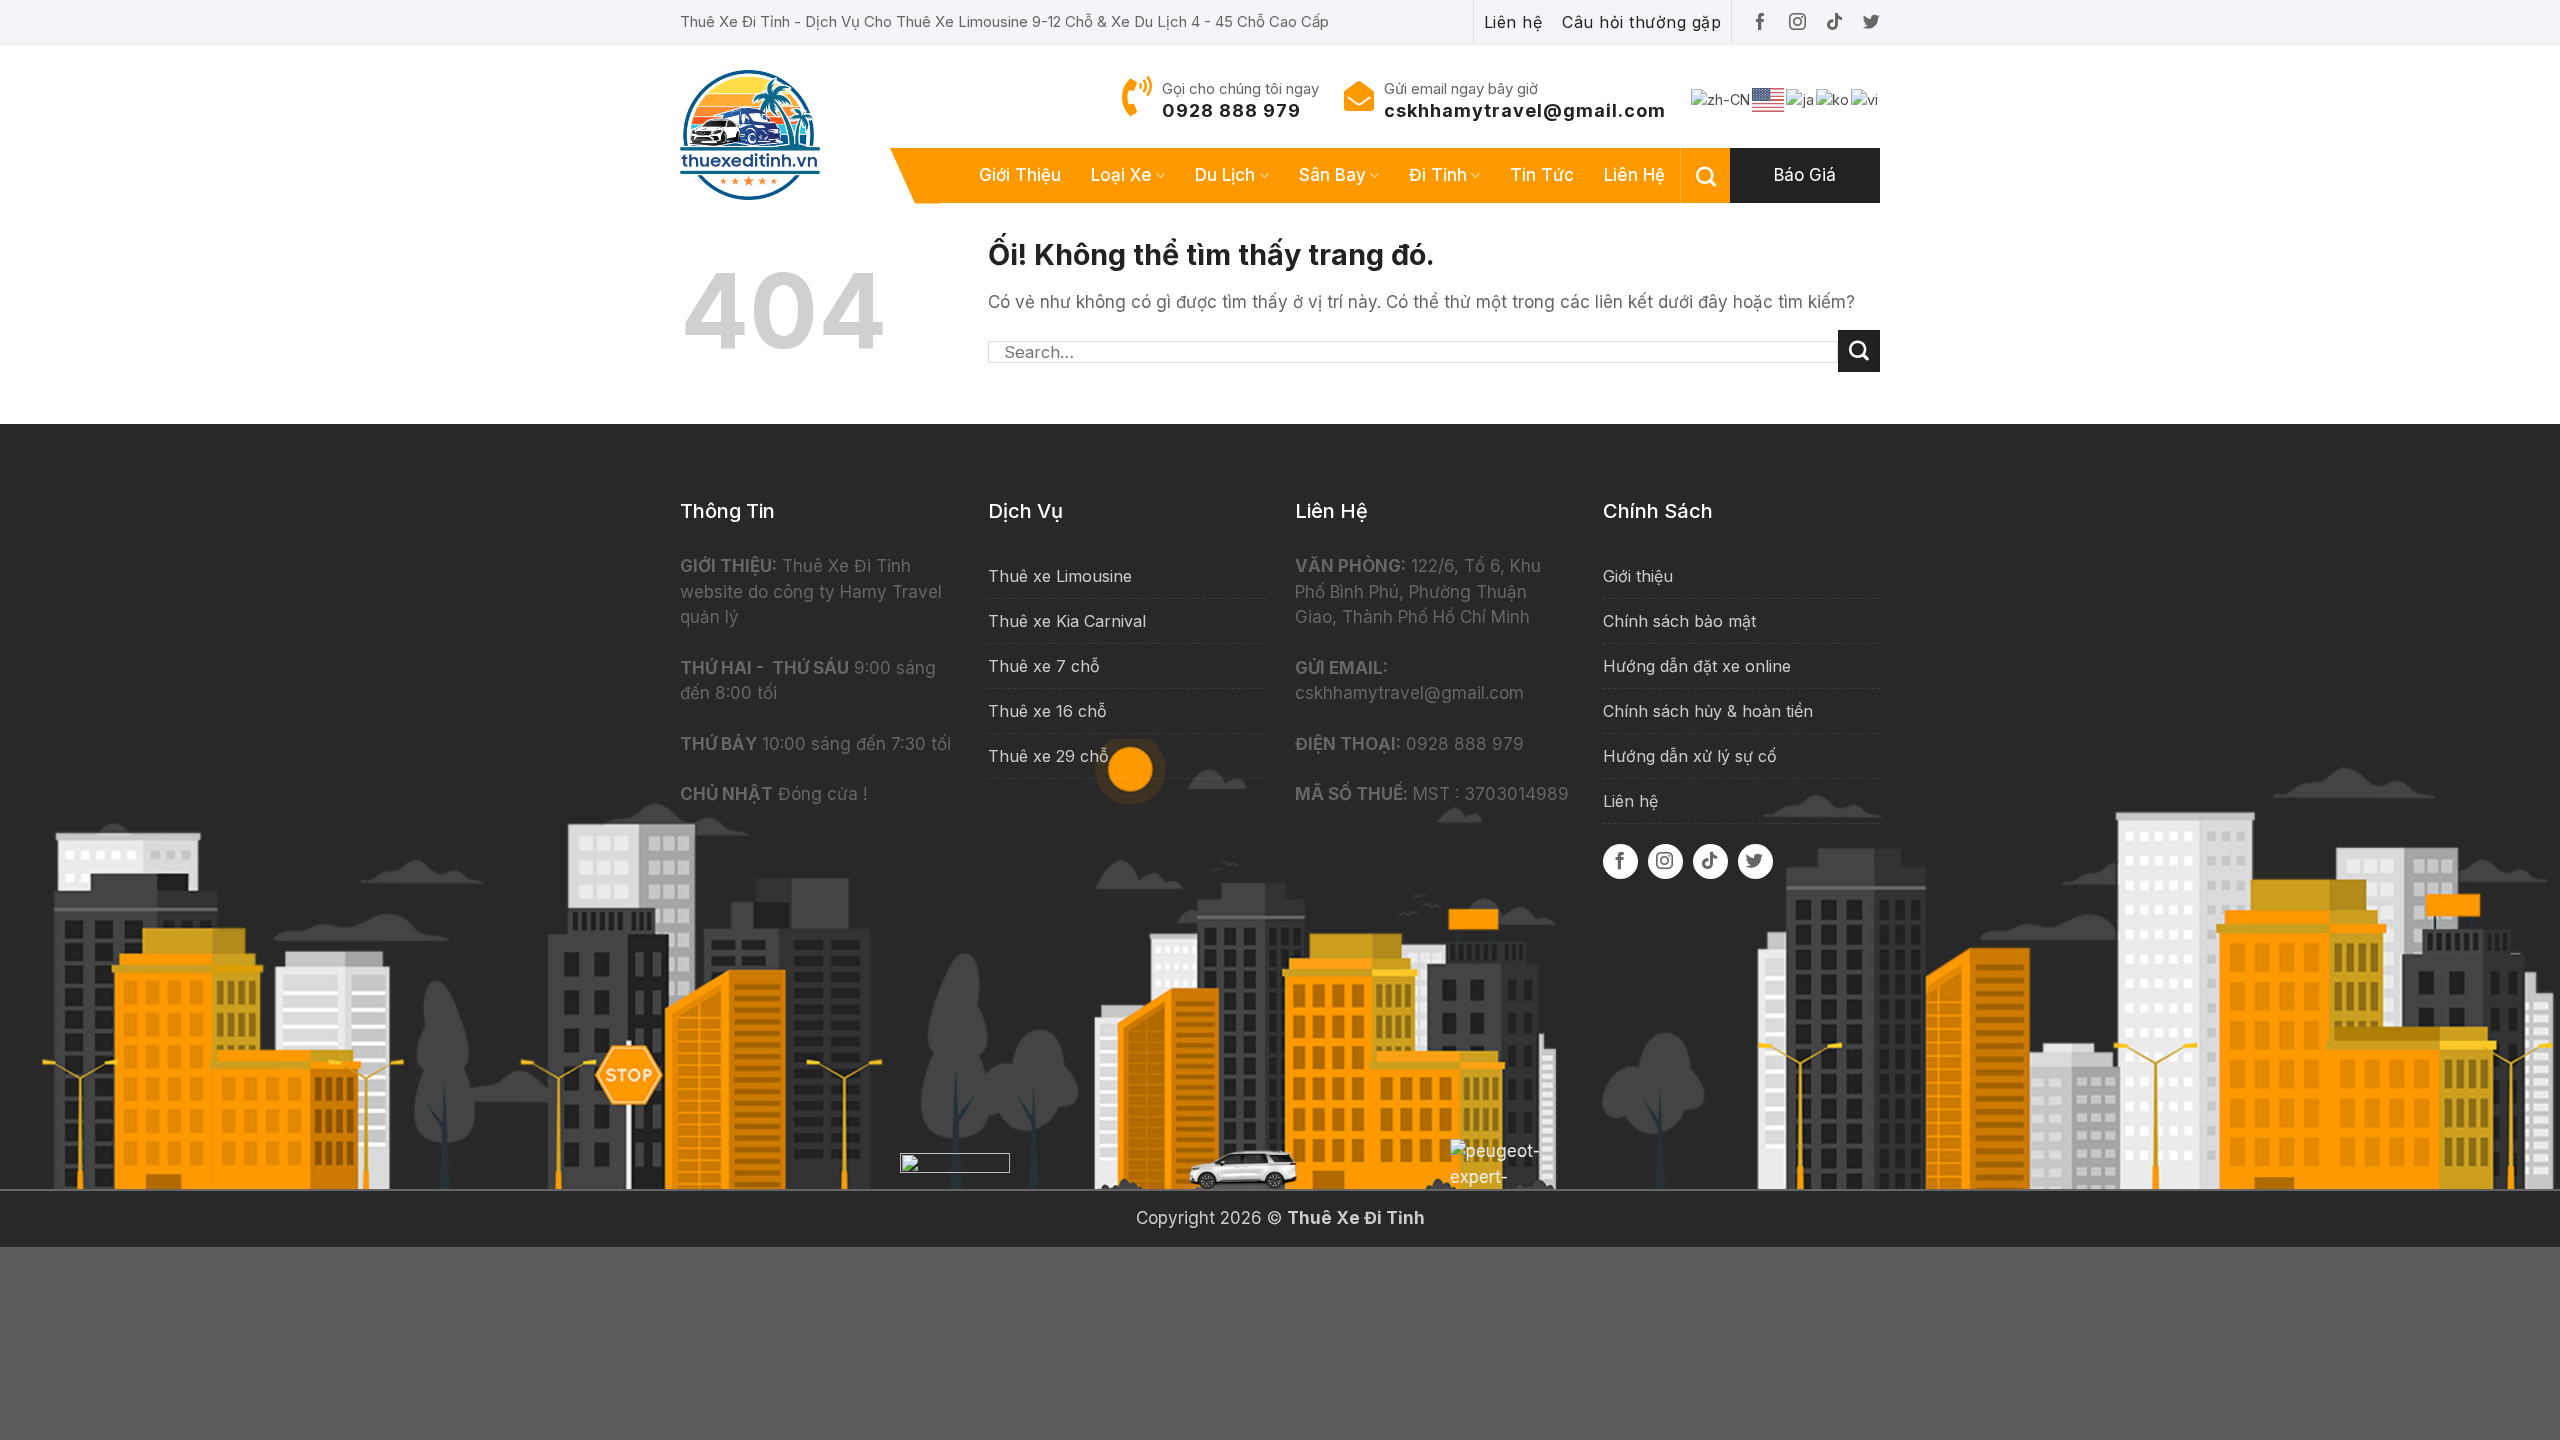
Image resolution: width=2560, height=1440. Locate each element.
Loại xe (1121, 175)
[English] (1769, 98)
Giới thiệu (1020, 175)
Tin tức (1542, 175)
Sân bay (1332, 175)
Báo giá (1805, 175)
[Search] (1706, 176)
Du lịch (1225, 175)
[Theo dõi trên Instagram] (1665, 861)
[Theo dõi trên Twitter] (1755, 861)
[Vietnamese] (1865, 98)
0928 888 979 (1231, 110)
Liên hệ (1634, 175)
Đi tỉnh (1438, 175)
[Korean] (1833, 98)
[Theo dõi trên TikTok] (1710, 861)
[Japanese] (1801, 98)
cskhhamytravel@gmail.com (1525, 110)
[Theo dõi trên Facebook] (1620, 861)
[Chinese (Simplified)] (1721, 98)
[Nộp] (1859, 351)
